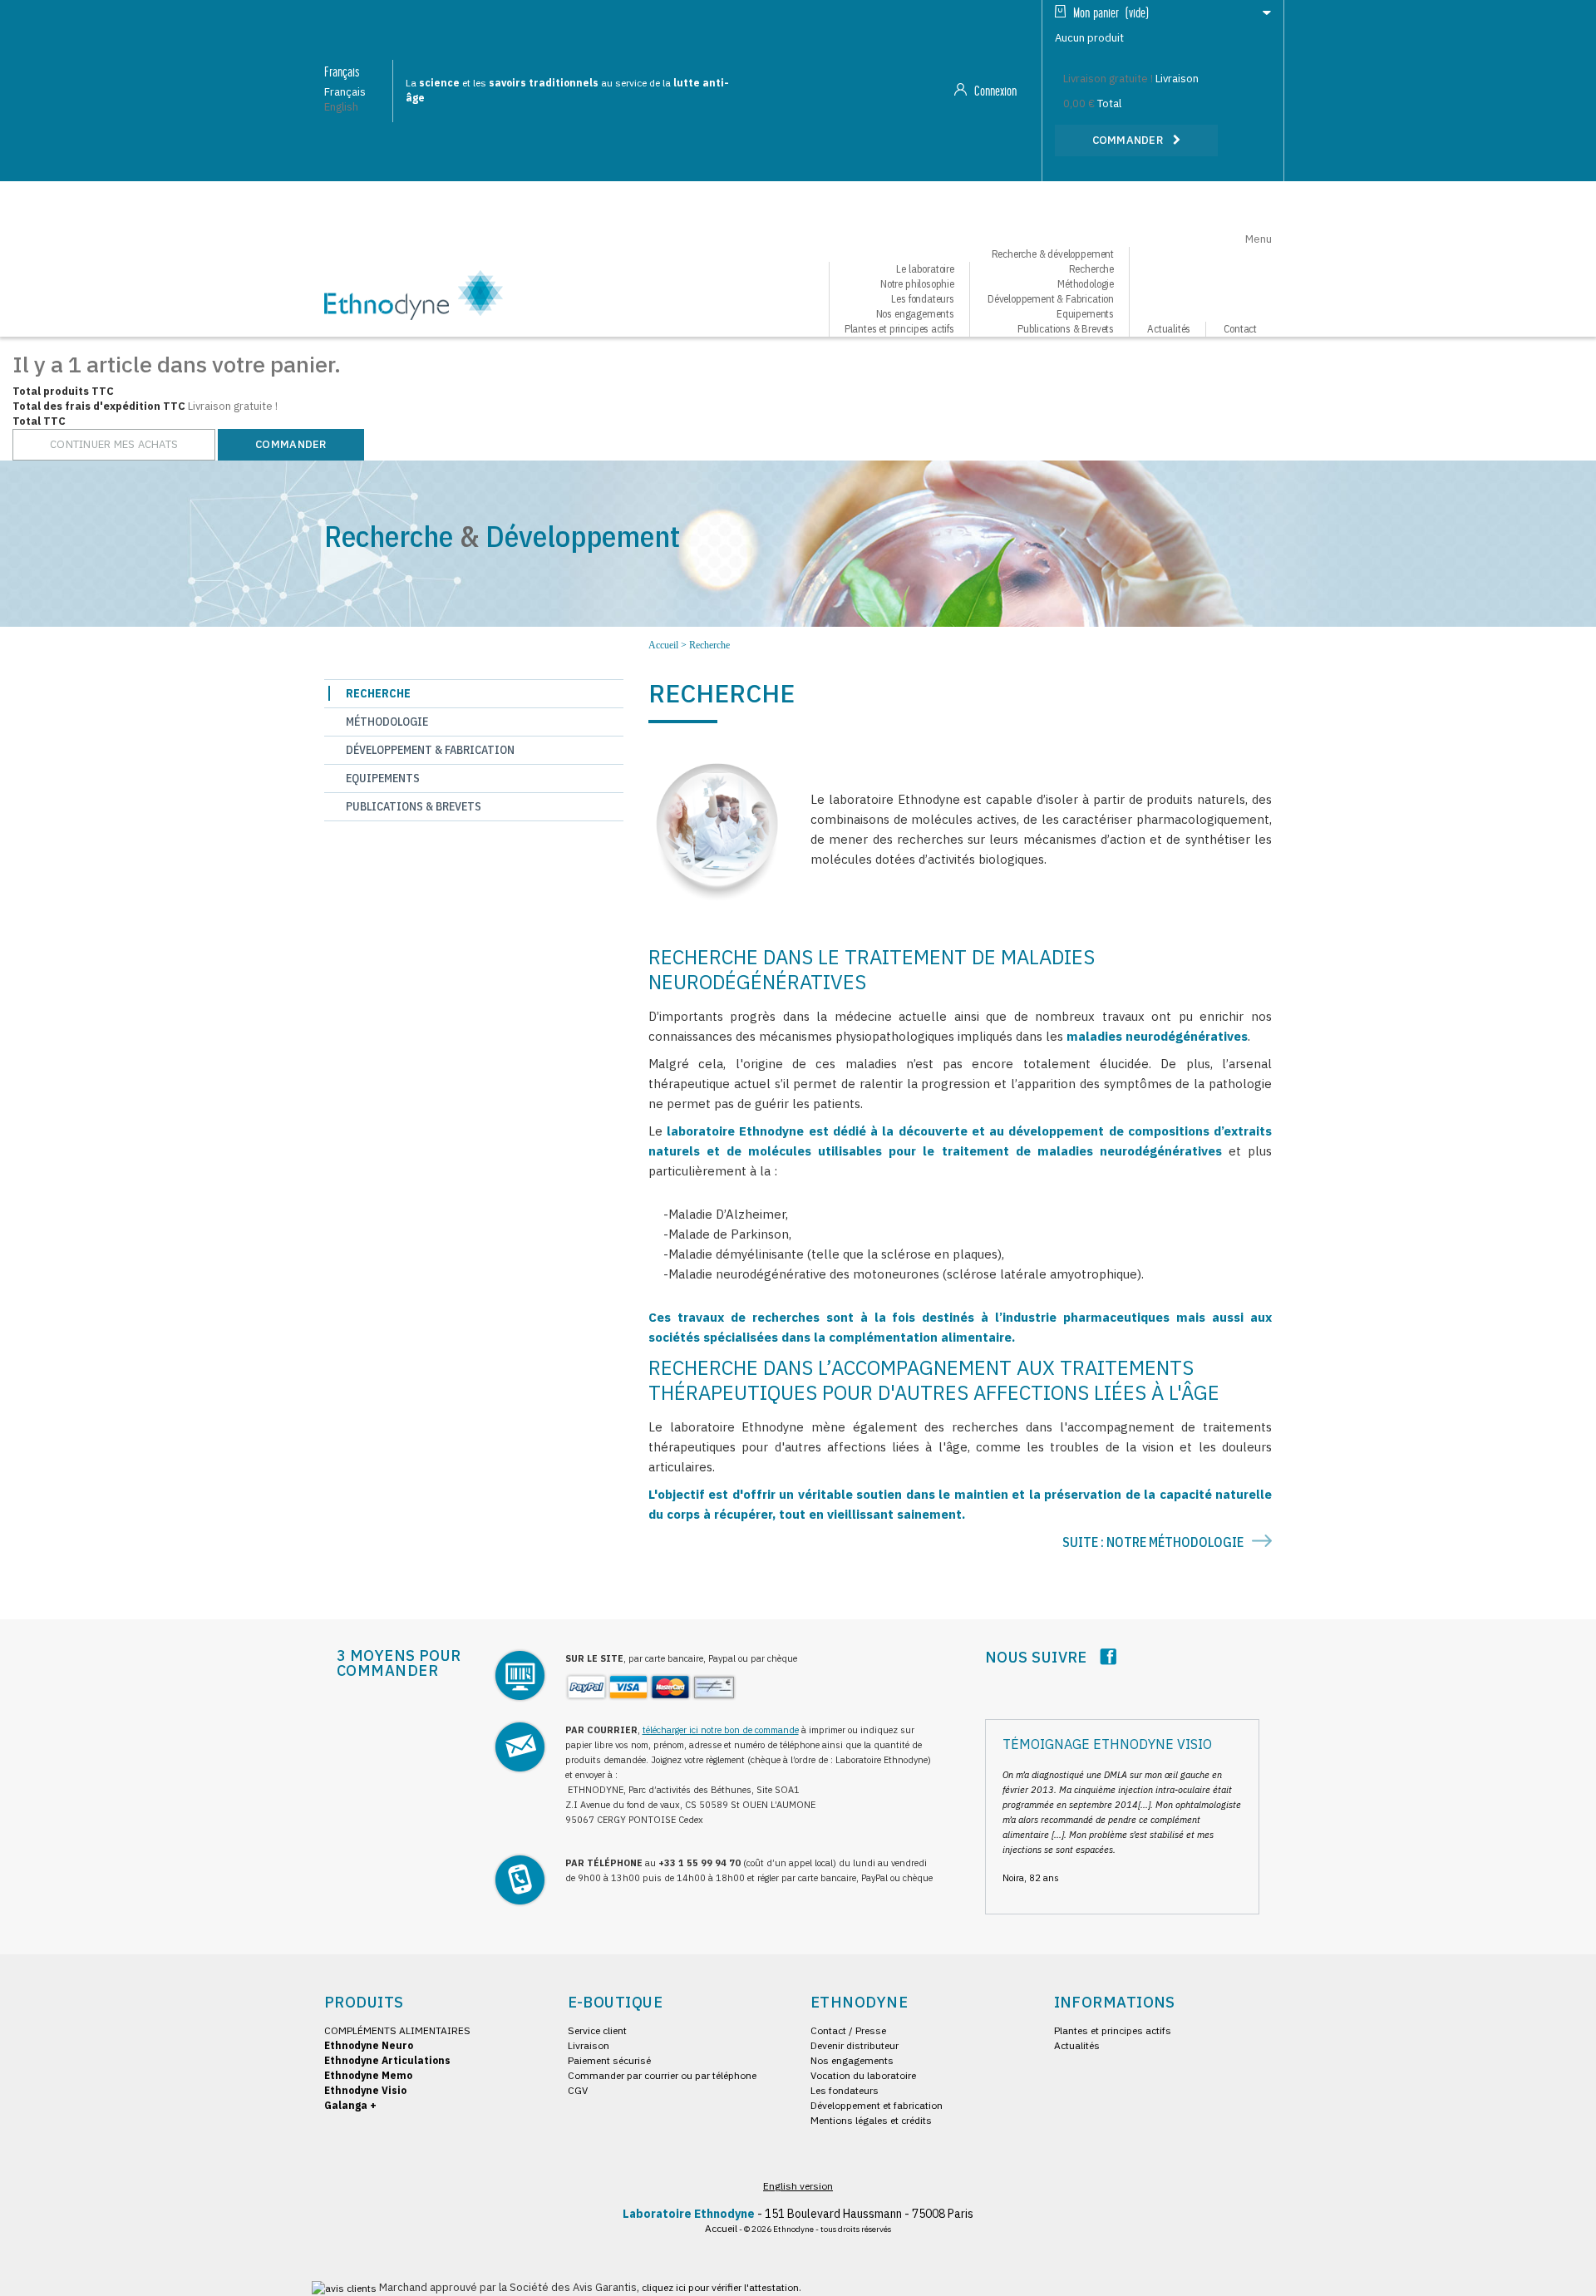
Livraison (589, 2045)
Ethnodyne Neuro (369, 2045)
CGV (578, 2090)
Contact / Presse (848, 2030)
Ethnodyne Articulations (387, 2060)
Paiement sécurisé (609, 2060)
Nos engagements (852, 2060)
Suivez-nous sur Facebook (1108, 1657)
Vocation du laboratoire (863, 2075)
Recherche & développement (1053, 254)
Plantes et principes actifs (899, 329)
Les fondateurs (845, 2090)
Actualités (1169, 329)
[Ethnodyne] (414, 293)
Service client (597, 2030)
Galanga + (350, 2105)
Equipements (383, 778)
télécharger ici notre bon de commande (721, 1730)
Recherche (378, 693)
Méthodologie (387, 722)
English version (798, 2186)
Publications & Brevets (1066, 329)
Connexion (994, 91)
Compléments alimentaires (397, 2030)
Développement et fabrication (877, 2105)
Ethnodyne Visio (365, 2090)
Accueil (663, 645)
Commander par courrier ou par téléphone (662, 2075)
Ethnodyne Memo (368, 2075)
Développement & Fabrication (430, 750)
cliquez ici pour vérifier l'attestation (720, 2287)
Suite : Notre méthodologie (1154, 1542)
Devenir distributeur (855, 2045)
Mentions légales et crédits (871, 2120)
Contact (1240, 329)
